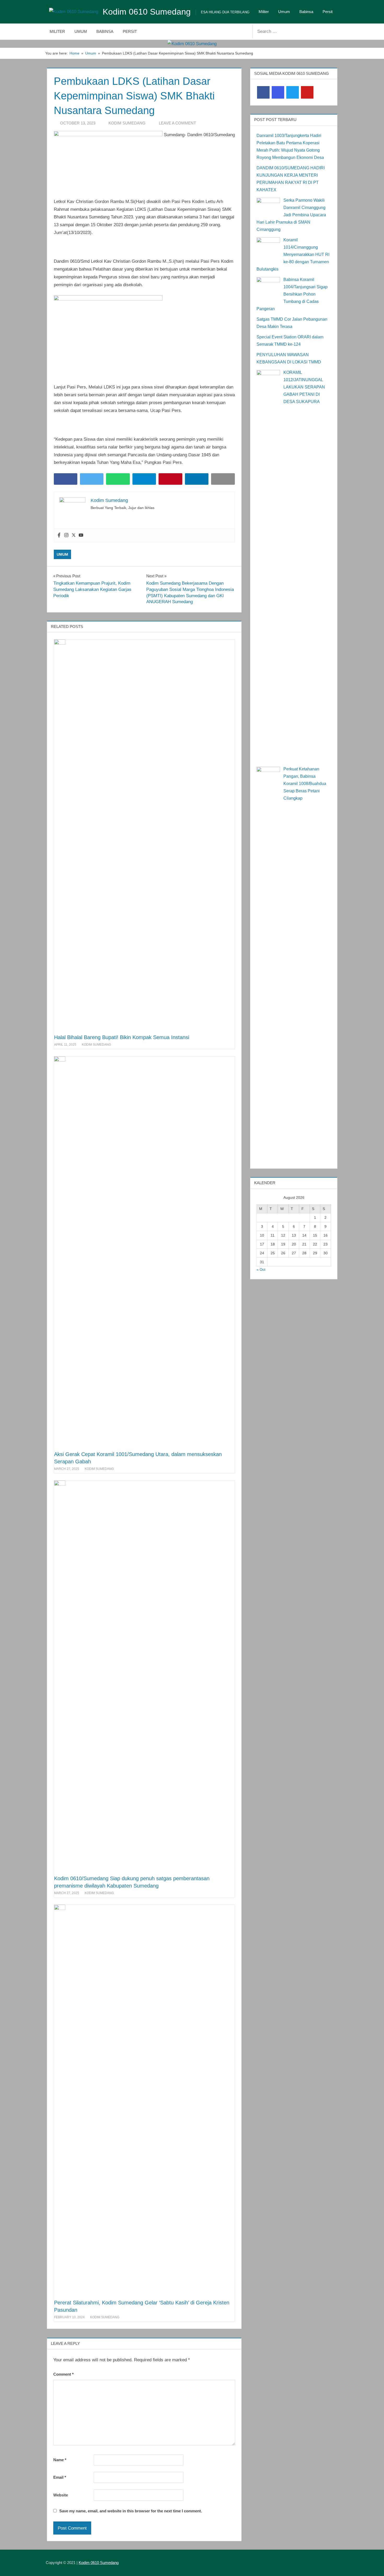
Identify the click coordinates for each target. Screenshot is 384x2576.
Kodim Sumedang (127, 123)
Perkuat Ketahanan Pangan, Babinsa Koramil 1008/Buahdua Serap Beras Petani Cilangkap (305, 784)
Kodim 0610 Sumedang (147, 12)
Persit (328, 12)
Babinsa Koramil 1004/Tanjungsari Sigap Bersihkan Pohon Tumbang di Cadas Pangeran (292, 294)
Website (61, 2495)
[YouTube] (307, 92)
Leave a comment (177, 123)
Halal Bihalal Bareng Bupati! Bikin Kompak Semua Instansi (122, 1037)
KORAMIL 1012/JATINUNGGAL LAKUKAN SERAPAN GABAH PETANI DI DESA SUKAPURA (304, 387)
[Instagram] (66, 535)
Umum (284, 12)
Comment (63, 2374)
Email (60, 2477)
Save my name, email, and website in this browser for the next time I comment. (131, 2511)
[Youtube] (81, 535)
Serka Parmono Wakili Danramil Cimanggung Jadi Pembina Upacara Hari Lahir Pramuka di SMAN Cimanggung (291, 215)
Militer (264, 12)
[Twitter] (74, 535)
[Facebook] (59, 535)
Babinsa (306, 12)
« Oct (261, 1269)
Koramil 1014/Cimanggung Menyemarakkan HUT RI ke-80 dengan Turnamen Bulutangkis (293, 254)
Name (60, 2460)
